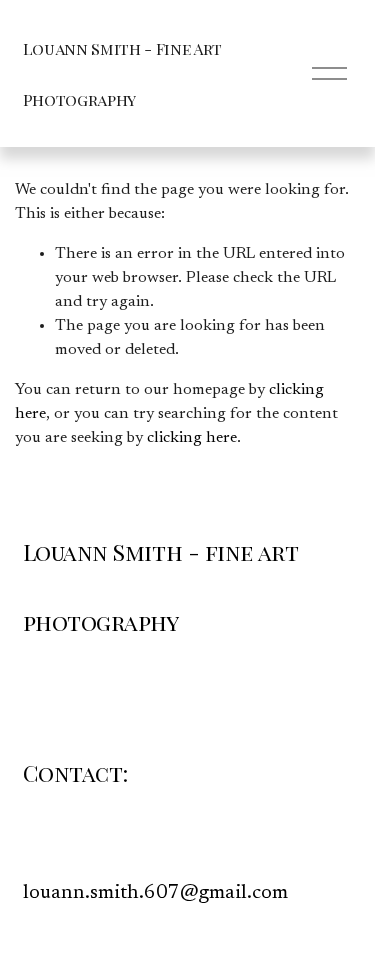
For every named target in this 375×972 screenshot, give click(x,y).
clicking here (192, 438)
